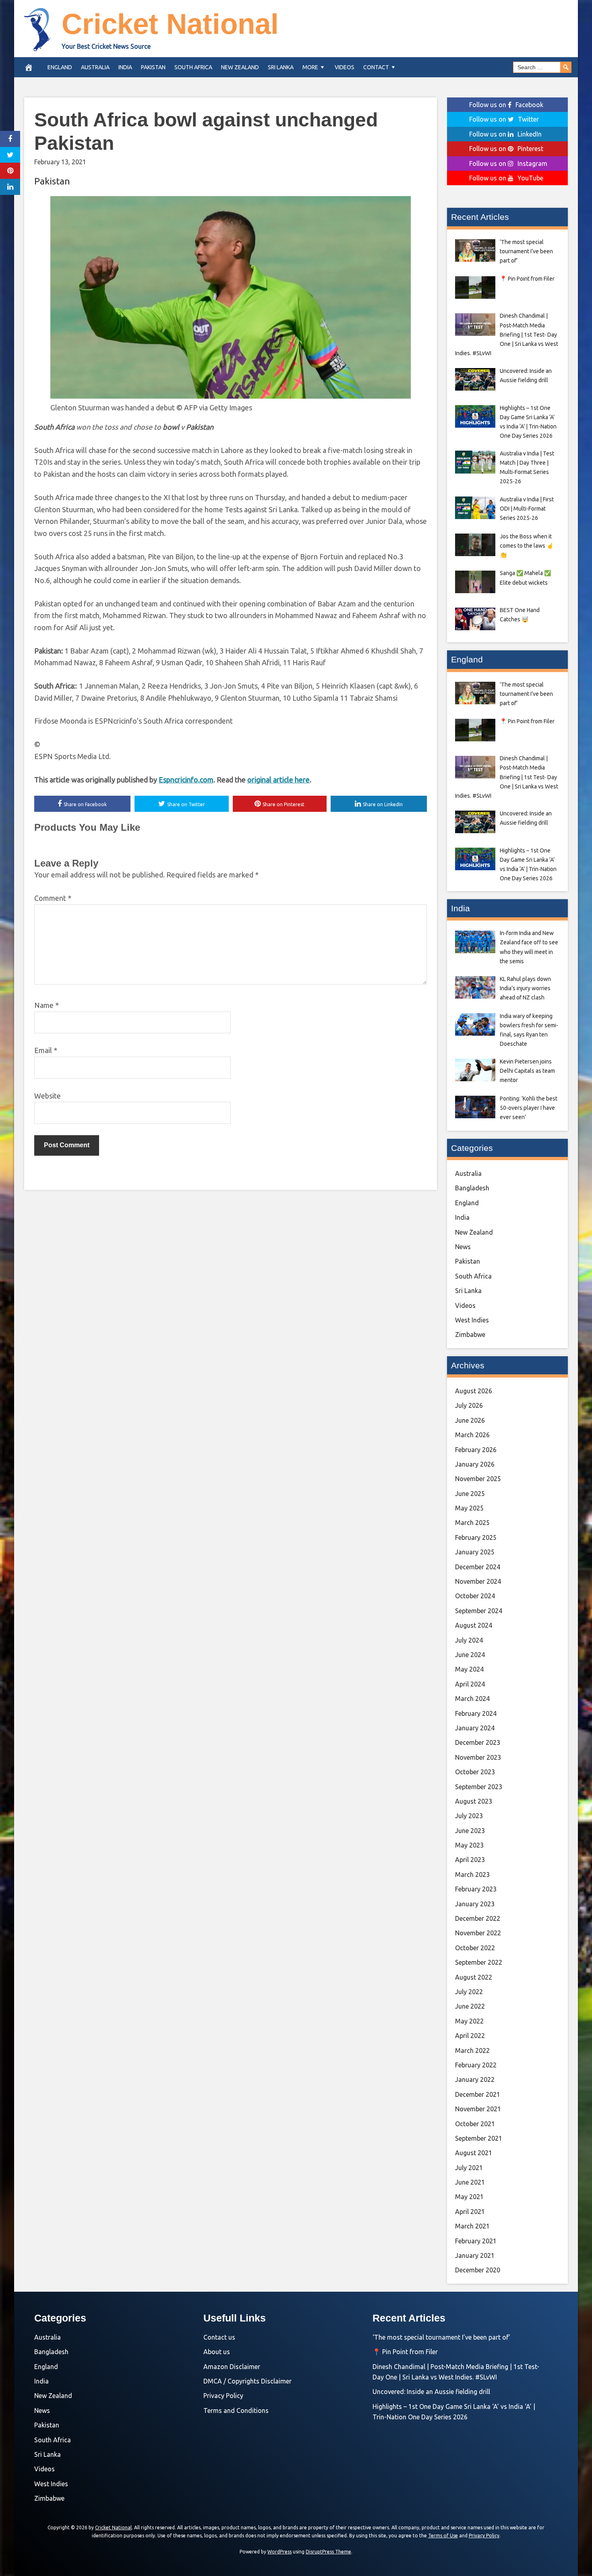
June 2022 (470, 2006)
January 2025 (475, 1552)
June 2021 (470, 2182)
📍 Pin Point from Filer (405, 2352)
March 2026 (472, 1435)
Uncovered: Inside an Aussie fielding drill (431, 2392)
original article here (278, 780)
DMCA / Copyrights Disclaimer (247, 2381)
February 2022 (476, 2065)
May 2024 (469, 1669)
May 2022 (469, 2021)
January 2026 (475, 1464)
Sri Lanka (281, 67)
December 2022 (478, 1918)
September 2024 (479, 1611)
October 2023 (475, 1772)
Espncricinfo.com (186, 780)
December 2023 (478, 1742)
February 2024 (476, 1713)
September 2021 (479, 2138)
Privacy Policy (223, 2396)
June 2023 (470, 1831)
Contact (376, 67)
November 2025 (478, 1479)
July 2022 (469, 1992)
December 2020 (478, 2270)
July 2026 (469, 1405)
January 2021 (475, 2255)
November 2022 (478, 1933)
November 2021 (478, 2109)
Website (48, 1096)
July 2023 (469, 1816)
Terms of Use (443, 2536)
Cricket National (170, 24)
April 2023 (470, 1860)
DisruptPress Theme (328, 2552)
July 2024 (469, 1640)
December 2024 (478, 1567)
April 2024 (470, 1684)
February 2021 (476, 2241)
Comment (53, 898)
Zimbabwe (470, 1335)
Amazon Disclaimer (232, 2367)
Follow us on (506, 105)
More (310, 67)
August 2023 (474, 1801)
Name (47, 1005)
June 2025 (470, 1494)
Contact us (219, 2337)
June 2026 (470, 1420)
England (60, 67)
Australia (95, 67)
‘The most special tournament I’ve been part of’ (441, 2337)
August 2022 (474, 1977)
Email (46, 1050)
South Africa (193, 67)
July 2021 (469, 2168)
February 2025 (476, 1537)
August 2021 (474, 2153)
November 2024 (478, 1581)
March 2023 (472, 1875)
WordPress (279, 2552)
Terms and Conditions (236, 2410)
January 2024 (475, 1728)
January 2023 (475, 1904)
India (125, 67)
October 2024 (475, 1596)
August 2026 (474, 1391)
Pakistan (153, 67)
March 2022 (472, 2050)
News (463, 1247)
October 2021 (475, 2124)
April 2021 (470, 2212)
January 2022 (475, 2079)
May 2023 (469, 1845)
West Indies (472, 1320)
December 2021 (478, 2094)
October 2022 (475, 1948)
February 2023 (476, 1889)
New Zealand (240, 67)
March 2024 (472, 1699)
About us (217, 2352)
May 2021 (469, 2197)
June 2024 (470, 1655)
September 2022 (479, 1962)
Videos (345, 67)
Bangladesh (472, 1188)
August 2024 (474, 1625)
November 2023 (478, 1757)
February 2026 (476, 1450)
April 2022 (470, 2036)
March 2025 (472, 1523)
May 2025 (469, 1508)
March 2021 (472, 2226)
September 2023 (479, 1787)
